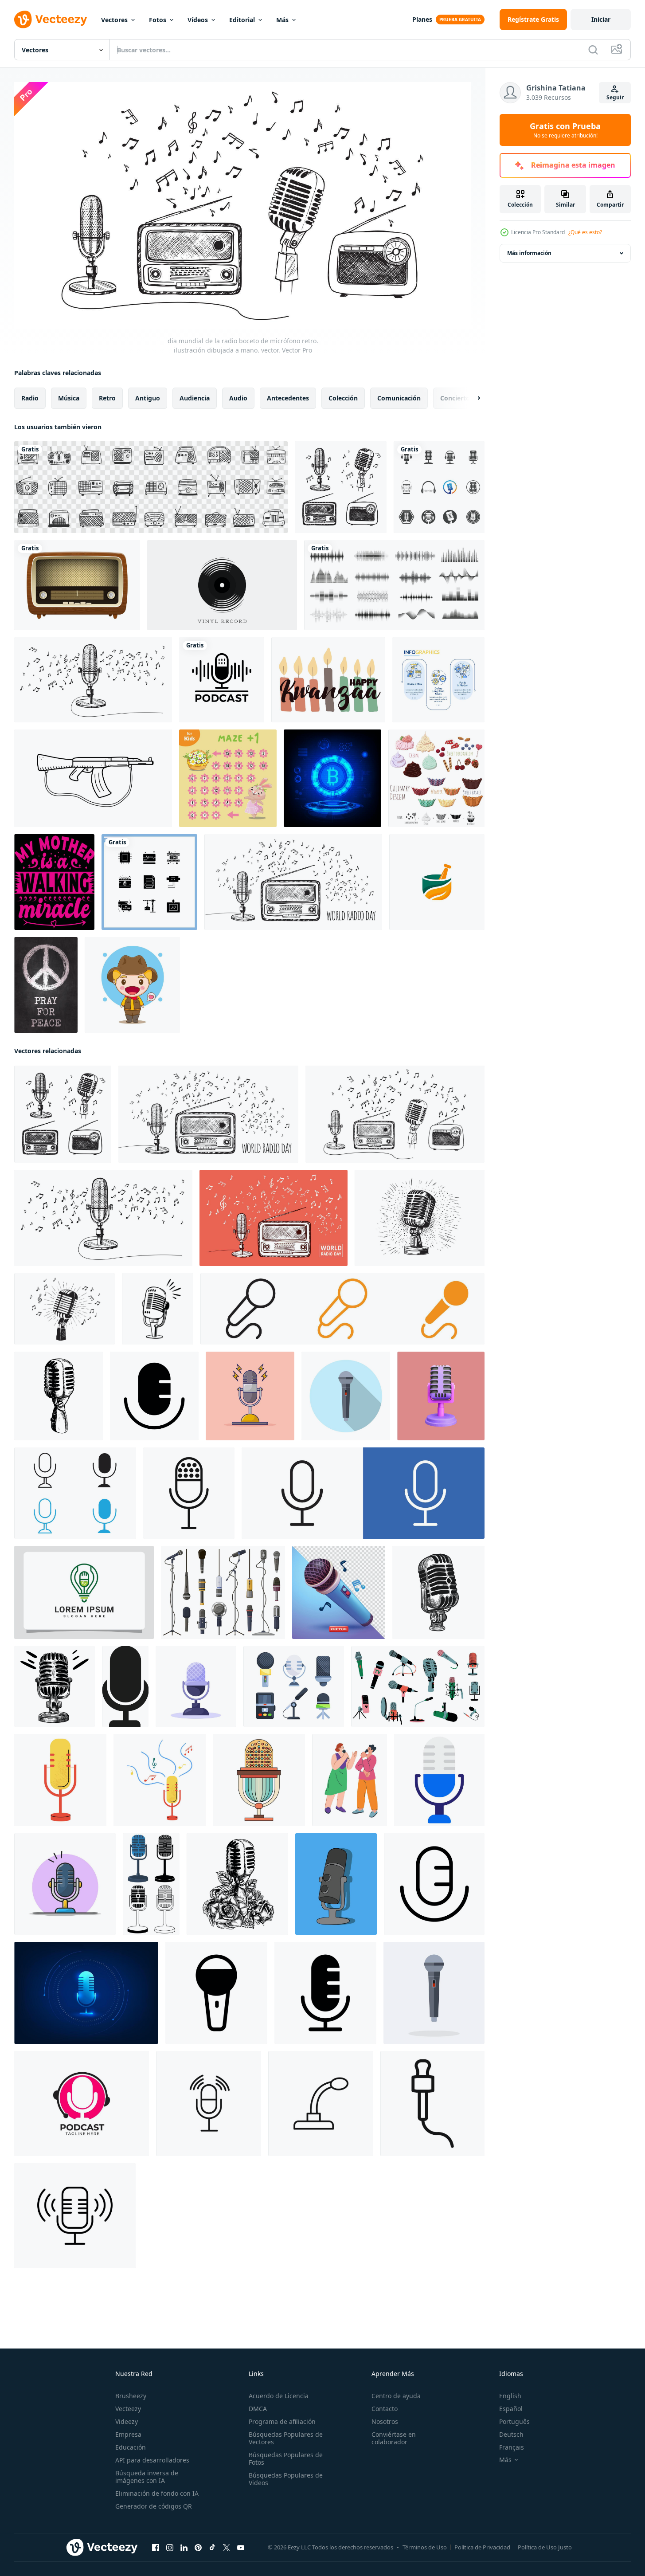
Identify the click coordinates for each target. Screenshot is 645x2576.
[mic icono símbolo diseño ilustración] (154, 1396)
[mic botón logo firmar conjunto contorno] (363, 1493)
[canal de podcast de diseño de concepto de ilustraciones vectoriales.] (222, 680)
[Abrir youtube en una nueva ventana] (241, 2547)
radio (30, 398)
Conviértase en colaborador (394, 2438)
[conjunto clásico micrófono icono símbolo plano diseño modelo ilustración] (151, 1884)
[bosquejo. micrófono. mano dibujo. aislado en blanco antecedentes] (438, 1592)
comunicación (399, 398)
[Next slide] (471, 398)
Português (514, 2421)
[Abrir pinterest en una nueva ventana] (198, 2547)
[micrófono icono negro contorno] (75, 2215)
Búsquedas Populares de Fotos (286, 2458)
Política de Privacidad (482, 2547)
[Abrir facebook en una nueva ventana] (156, 2547)
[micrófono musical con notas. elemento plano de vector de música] (60, 1780)
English (510, 2396)
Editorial (242, 20)
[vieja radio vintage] (77, 585)
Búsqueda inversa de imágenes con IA (147, 2477)
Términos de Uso (425, 2547)
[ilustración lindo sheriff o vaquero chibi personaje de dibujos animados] (132, 985)
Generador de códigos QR (154, 2506)
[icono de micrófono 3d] (441, 1396)
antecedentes (288, 398)
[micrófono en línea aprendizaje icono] (439, 1780)
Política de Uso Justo (545, 2547)
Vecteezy (128, 2409)
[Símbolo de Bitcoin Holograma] (332, 778)
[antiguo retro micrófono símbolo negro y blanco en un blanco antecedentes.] (158, 1308)
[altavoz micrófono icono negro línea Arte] (432, 2103)
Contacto (385, 2409)
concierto (455, 398)
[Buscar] (593, 50)
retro (107, 398)
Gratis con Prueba (565, 130)
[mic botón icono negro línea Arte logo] (189, 1493)
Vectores (114, 20)
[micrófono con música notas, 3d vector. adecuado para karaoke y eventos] (339, 1592)
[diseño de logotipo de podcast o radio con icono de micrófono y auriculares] (82, 2103)
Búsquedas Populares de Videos (286, 2479)
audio (238, 398)
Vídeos (198, 20)
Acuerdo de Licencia (279, 2396)
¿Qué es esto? (585, 232)
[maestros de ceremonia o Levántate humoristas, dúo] (350, 1780)
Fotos (158, 20)
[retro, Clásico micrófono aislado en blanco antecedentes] (259, 1780)
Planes (422, 19)
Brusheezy (131, 2396)
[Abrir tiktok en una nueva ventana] (212, 2547)
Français (512, 2447)
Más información (529, 253)
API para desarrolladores (152, 2460)
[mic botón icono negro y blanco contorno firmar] (75, 1493)
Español (511, 2409)
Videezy (127, 2421)
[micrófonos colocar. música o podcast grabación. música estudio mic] (294, 1686)
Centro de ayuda (396, 2396)
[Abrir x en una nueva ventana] (227, 2547)
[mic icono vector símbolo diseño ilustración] (434, 1884)
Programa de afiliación (282, 2421)
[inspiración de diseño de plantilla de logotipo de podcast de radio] (84, 1592)
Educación (131, 2447)
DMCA (258, 2409)
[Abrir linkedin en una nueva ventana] (184, 2547)
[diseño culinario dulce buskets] (436, 778)
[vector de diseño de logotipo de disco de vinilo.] (222, 585)
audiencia (195, 398)
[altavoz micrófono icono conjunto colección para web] (209, 2103)
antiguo (148, 398)
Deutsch (511, 2434)
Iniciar (601, 19)
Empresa (128, 2434)
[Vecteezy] (51, 20)
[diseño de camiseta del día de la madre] (54, 882)
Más (282, 20)
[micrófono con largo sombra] (346, 1396)
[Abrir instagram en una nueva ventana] (170, 2547)
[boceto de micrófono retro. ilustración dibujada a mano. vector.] (420, 1217)
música (69, 398)
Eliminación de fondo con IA (157, 2493)
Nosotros (385, 2421)
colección (343, 398)
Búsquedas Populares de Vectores (286, 2438)
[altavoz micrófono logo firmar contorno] (321, 2103)
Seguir (615, 97)
